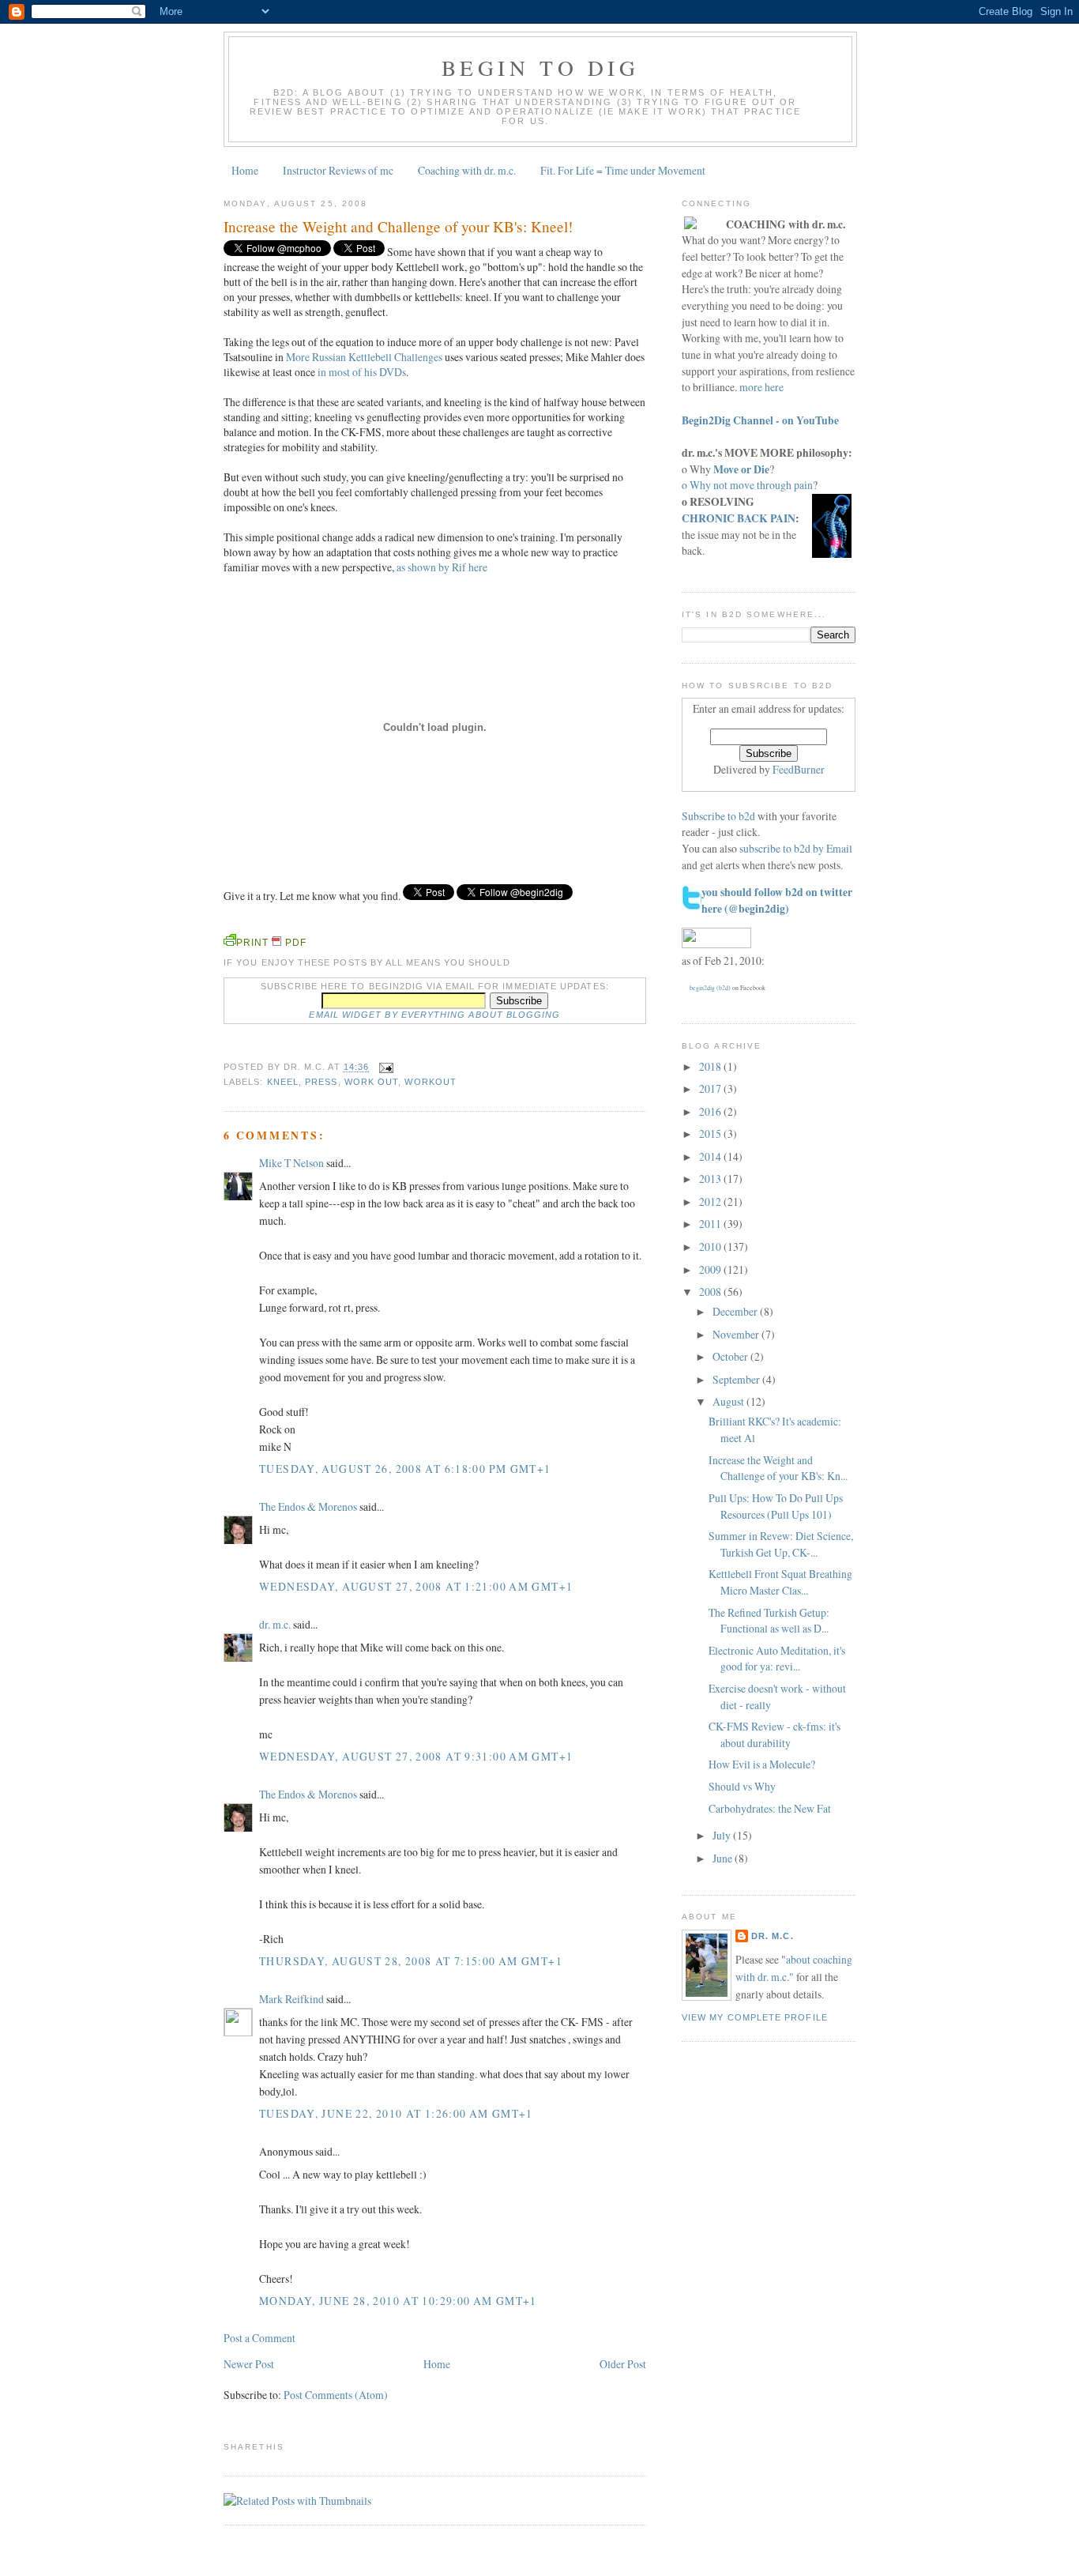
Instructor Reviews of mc (338, 170)
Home (245, 170)
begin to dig (540, 68)
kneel (283, 1082)
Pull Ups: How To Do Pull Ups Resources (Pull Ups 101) (776, 1506)
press (321, 1082)
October (731, 1356)
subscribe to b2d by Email (796, 848)
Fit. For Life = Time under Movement (623, 170)
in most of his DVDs (362, 372)
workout (430, 1082)
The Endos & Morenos (308, 1506)
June (724, 1858)
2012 (711, 1201)
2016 (711, 1111)
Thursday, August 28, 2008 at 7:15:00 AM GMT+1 (411, 1961)
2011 (711, 1224)
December (736, 1311)
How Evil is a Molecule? (762, 1764)
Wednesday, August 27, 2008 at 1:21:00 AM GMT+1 (416, 1586)
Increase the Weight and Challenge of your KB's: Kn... (778, 1468)
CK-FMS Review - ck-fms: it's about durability (774, 1734)
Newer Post (249, 2364)
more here (761, 387)
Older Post (623, 2364)
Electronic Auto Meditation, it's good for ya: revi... (777, 1659)
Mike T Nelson (291, 1163)
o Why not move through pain (747, 485)
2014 (711, 1156)
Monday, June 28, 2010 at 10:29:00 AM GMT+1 (398, 2301)
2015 (711, 1134)
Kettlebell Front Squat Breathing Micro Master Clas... (780, 1582)
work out (372, 1082)
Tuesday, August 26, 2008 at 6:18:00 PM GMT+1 (405, 1469)
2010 (711, 1247)
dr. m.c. (275, 1624)
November (737, 1334)
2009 (711, 1269)
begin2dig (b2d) (710, 988)
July (723, 1835)
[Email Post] (384, 1068)
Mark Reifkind (291, 1999)
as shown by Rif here (442, 567)
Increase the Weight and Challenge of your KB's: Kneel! (398, 226)
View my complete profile (755, 2017)
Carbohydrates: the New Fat (770, 1808)
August (729, 1401)
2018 (711, 1066)
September (737, 1379)
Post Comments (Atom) (336, 2395)
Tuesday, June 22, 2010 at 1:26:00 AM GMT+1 (396, 2113)
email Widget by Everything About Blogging (434, 1015)
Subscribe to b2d (718, 816)
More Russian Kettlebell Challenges (364, 357)
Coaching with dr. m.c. (467, 170)
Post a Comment (259, 2338)
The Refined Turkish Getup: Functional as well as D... (769, 1621)
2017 (711, 1088)
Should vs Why (742, 1786)
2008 (711, 1292)
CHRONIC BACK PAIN (739, 518)
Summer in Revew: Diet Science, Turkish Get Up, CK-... (781, 1544)
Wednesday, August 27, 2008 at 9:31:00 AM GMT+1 (416, 1756)
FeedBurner (799, 769)
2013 (711, 1179)
